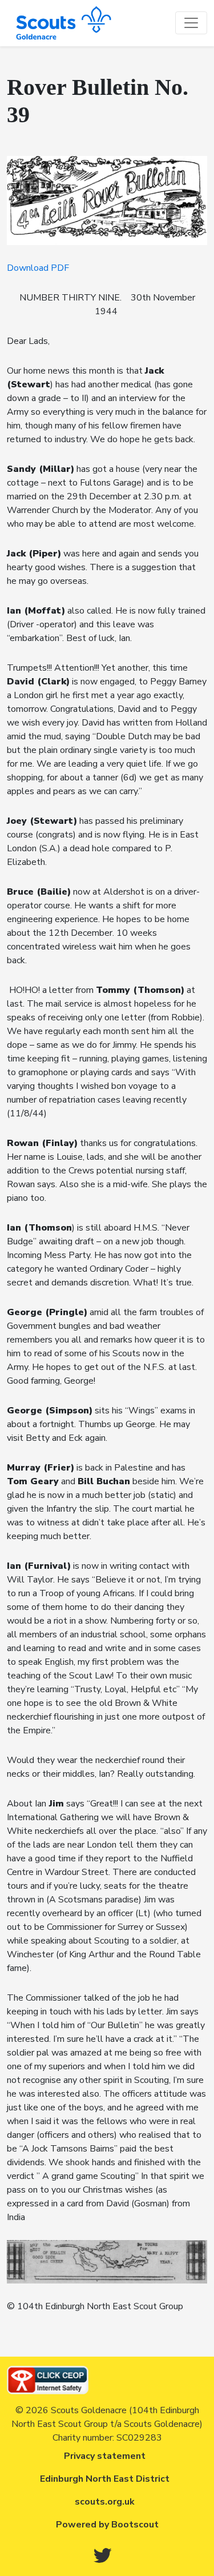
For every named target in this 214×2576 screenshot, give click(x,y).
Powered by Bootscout (107, 2525)
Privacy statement (105, 2456)
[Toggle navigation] (191, 23)
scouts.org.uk (105, 2502)
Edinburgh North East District (105, 2479)
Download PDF (38, 268)
